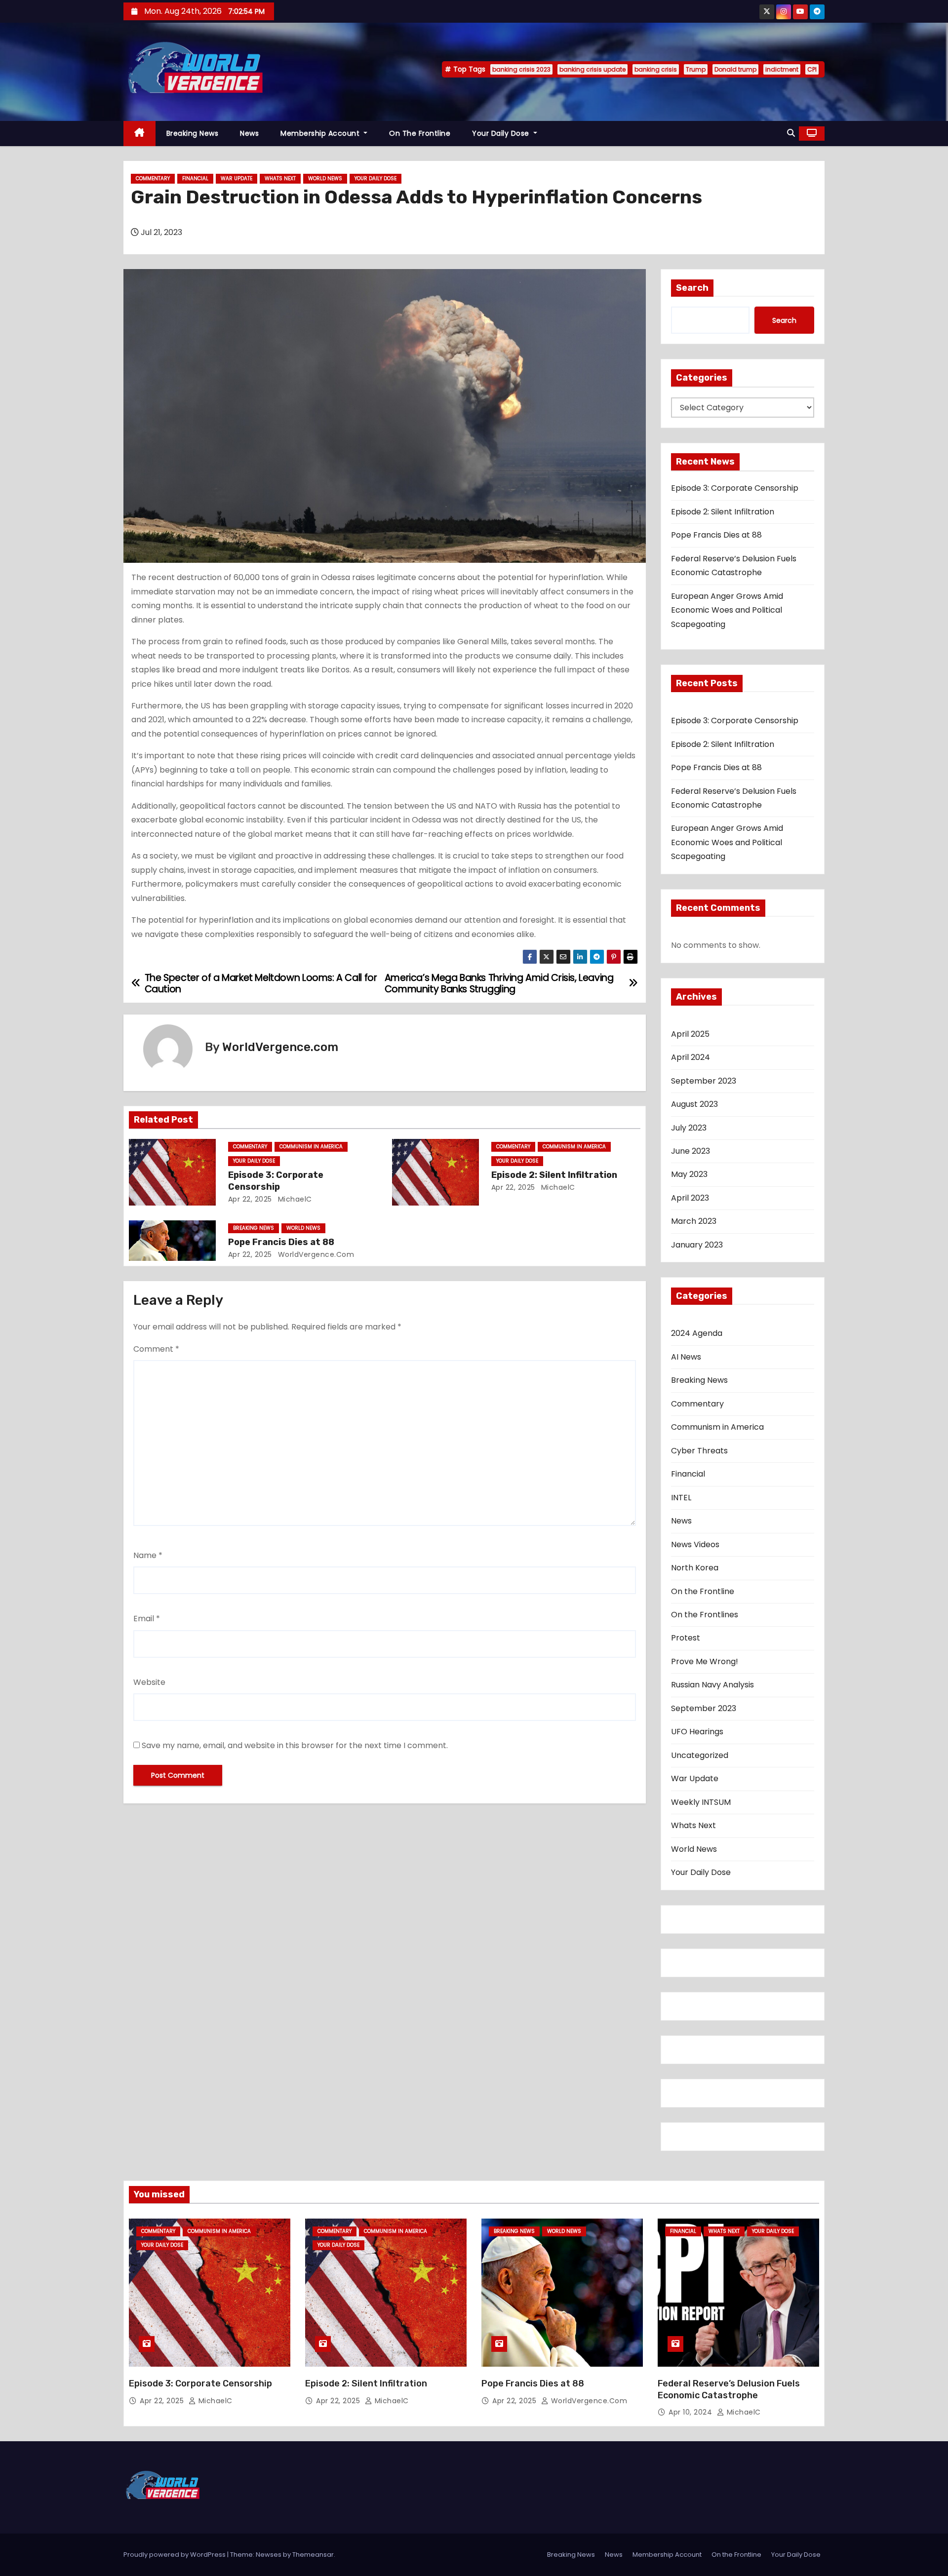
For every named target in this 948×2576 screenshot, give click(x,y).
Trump (696, 69)
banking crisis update (592, 69)
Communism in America (311, 1147)
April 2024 (691, 1057)
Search (692, 288)
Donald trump (735, 69)
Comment (156, 1349)
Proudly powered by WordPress (175, 2555)
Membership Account (321, 133)
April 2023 (690, 1198)
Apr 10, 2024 (691, 2412)
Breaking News (193, 133)
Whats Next (280, 178)
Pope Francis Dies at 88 (281, 1242)
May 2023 (689, 1174)
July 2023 (689, 1128)
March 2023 (694, 1221)
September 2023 (704, 1081)
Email (147, 1619)
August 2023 (694, 1104)
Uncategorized (700, 1755)
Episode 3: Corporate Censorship (276, 1181)
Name (148, 1555)
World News (325, 178)
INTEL (681, 1498)
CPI (812, 69)
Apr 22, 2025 (250, 1199)
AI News (686, 1357)
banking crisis (656, 69)
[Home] (139, 134)
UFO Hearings (697, 1732)
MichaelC (294, 1199)
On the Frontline (420, 133)
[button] (791, 133)
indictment (782, 69)
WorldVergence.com (280, 1047)
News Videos (695, 1544)
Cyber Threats (699, 1451)
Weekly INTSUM (701, 1802)
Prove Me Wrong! (705, 1661)
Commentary (153, 178)
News (249, 133)
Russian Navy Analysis (712, 1685)
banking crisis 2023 (521, 69)
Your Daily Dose (502, 133)
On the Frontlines (705, 1615)
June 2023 (691, 1151)
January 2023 (697, 1245)
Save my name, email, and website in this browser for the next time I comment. (295, 1745)
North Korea (695, 1568)
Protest (686, 1638)
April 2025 (690, 1034)
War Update (237, 178)
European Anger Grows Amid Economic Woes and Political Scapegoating (727, 610)
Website (149, 1682)
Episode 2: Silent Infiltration (554, 1175)
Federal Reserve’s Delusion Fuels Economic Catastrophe (729, 2389)
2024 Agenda (697, 1333)
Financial (195, 178)
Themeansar (313, 2555)
